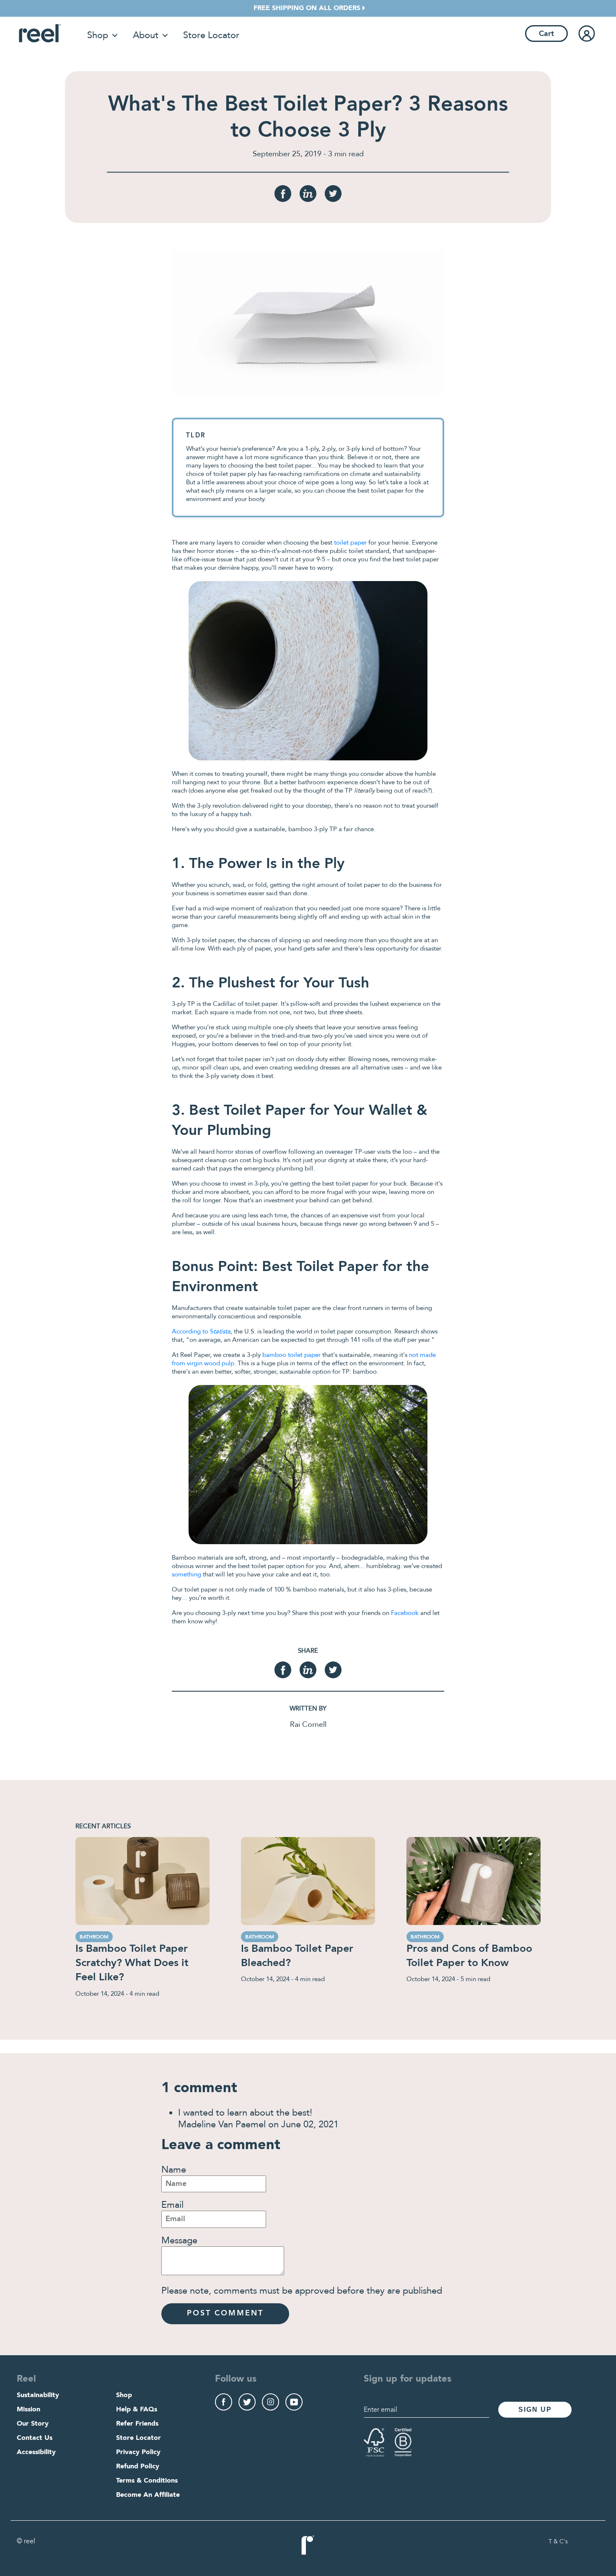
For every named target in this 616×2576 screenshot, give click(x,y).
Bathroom (94, 1937)
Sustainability (38, 2395)
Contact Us (35, 2438)
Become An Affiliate (148, 2495)
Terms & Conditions (147, 2481)
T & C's (558, 2542)
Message (179, 2240)
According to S (201, 1331)
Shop (98, 35)
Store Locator (211, 35)
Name (174, 2170)
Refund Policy (138, 2467)
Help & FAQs (137, 2410)
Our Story (33, 2424)
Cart (546, 34)
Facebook (405, 1613)
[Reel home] (40, 33)
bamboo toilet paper (291, 1355)
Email (172, 2205)
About (146, 35)
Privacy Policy (138, 2452)
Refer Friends (137, 2424)
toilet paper (350, 543)
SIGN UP (535, 2409)
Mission (28, 2410)
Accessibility (36, 2452)
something (186, 1574)
